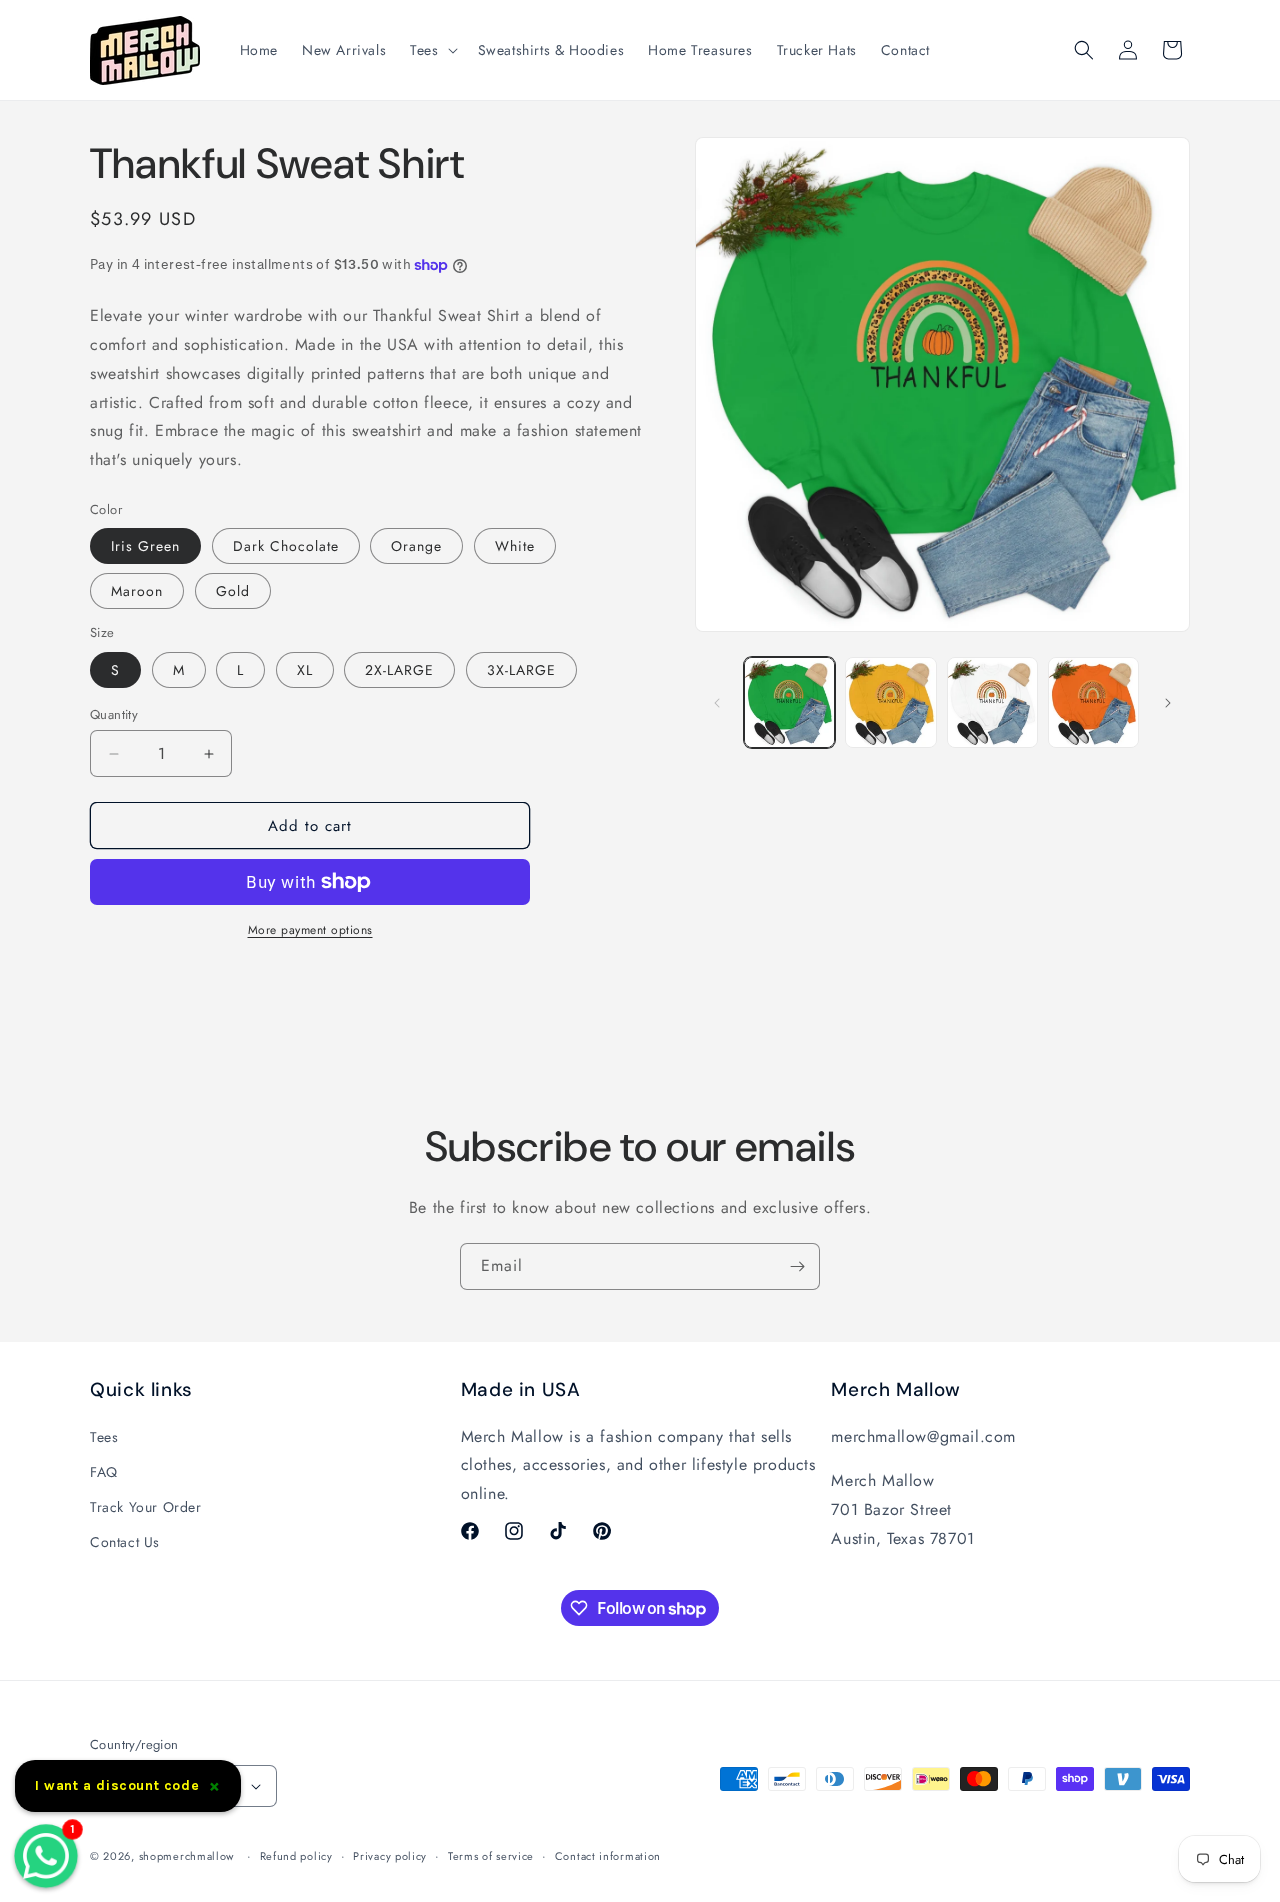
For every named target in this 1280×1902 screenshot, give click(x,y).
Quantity (114, 714)
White (515, 546)
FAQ (104, 1472)
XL (305, 670)
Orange (416, 546)
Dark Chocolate (286, 546)
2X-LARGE (399, 670)
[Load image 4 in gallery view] (1093, 702)
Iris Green (145, 546)
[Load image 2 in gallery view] (890, 702)
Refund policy (296, 1856)
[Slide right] (1168, 703)
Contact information (608, 1856)
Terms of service (491, 1856)
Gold (233, 591)
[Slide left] (717, 703)
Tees (104, 1437)
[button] (431, 50)
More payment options (310, 930)
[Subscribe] (797, 1266)
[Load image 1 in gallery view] (789, 702)
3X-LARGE (521, 670)
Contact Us (125, 1542)
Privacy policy (390, 1856)
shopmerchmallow (187, 1856)
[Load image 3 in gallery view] (992, 702)
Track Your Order (146, 1507)
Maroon (137, 591)
